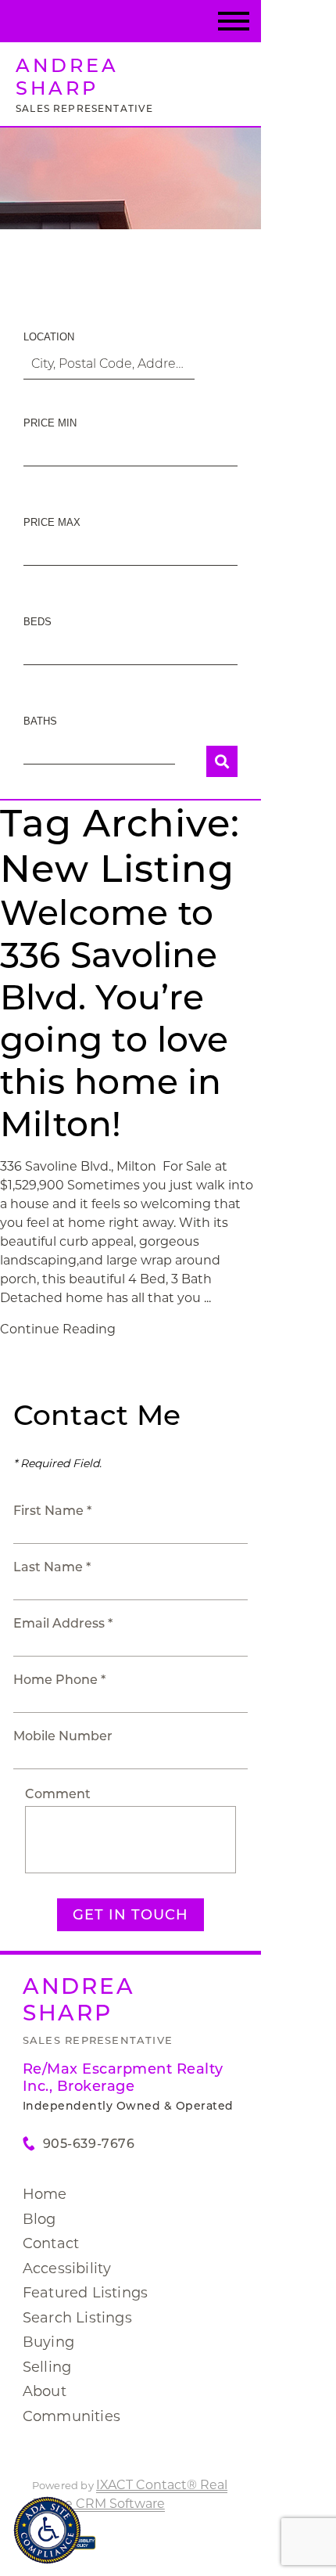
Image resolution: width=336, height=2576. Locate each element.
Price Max (52, 522)
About (45, 2391)
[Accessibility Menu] (47, 2530)
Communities (71, 2416)
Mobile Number (63, 1736)
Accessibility (67, 2268)
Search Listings (77, 2318)
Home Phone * (59, 1680)
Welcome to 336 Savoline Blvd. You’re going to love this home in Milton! (114, 1018)
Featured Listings (85, 2293)
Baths (40, 721)
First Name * (52, 1511)
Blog (39, 2219)
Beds (38, 622)
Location (49, 337)
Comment (58, 1794)
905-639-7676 (89, 2144)
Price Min (50, 423)
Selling (47, 2367)
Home (45, 2194)
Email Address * (63, 1623)
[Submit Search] (222, 761)
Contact (51, 2243)
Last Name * (52, 1567)
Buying (48, 2342)
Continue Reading (58, 1329)
